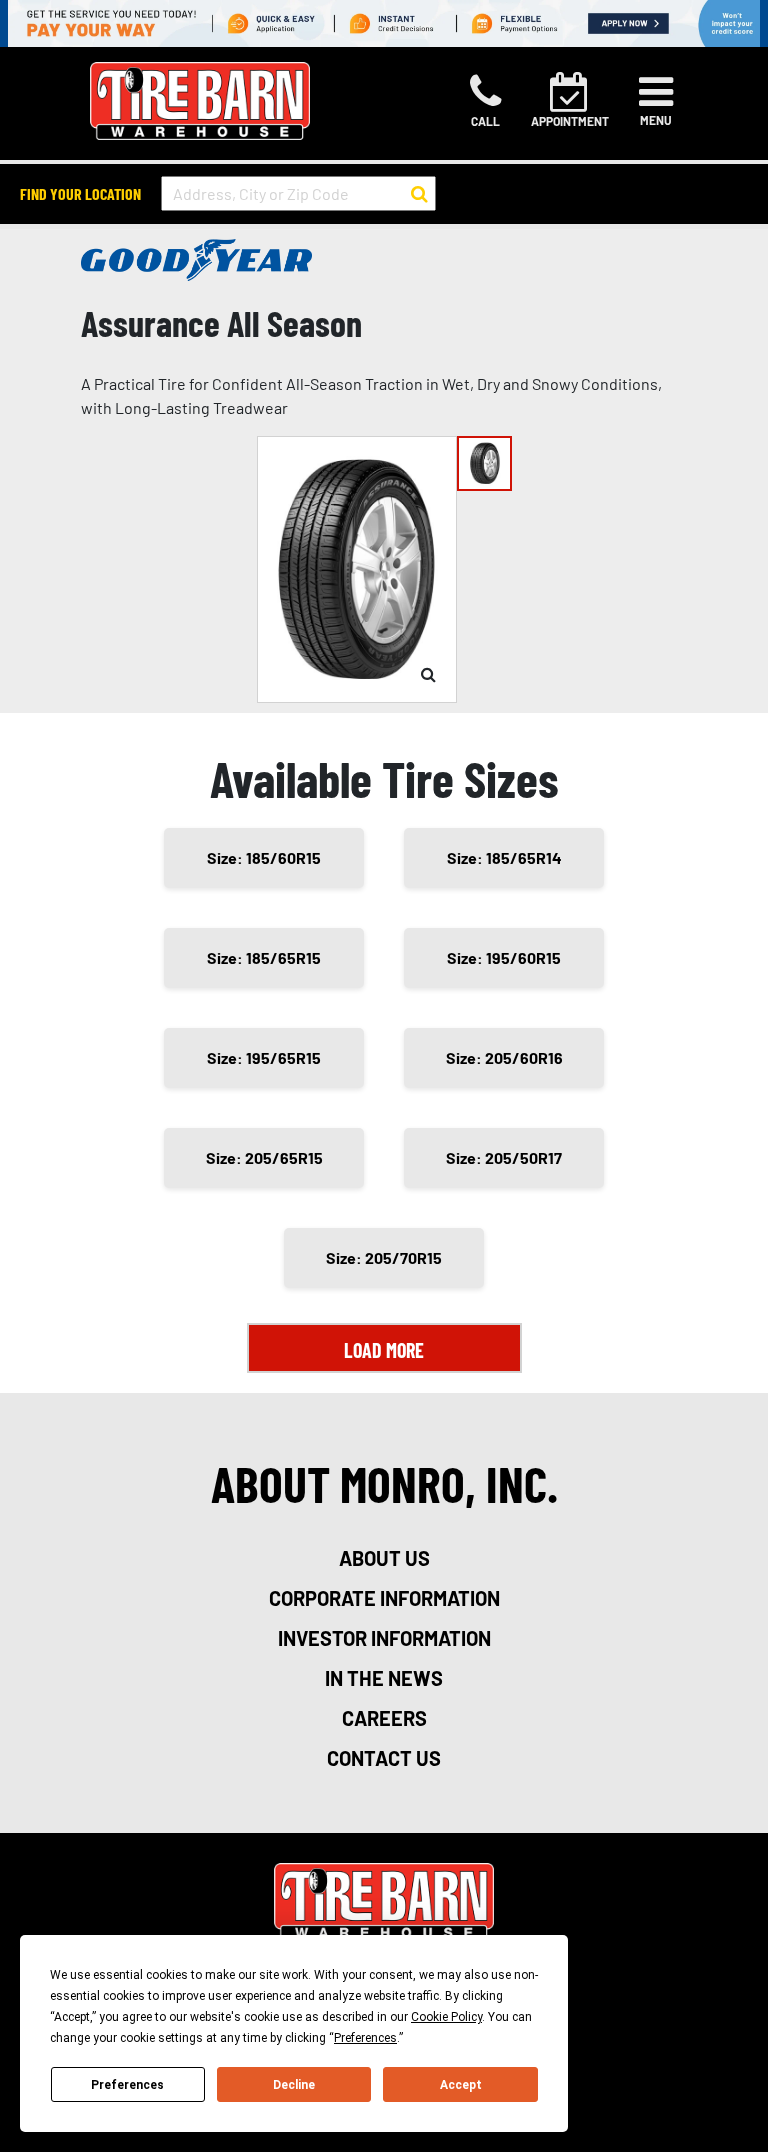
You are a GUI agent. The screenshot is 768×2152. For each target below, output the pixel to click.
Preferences (127, 2085)
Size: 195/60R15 (504, 957)
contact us (384, 1758)
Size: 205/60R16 (504, 1057)
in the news (384, 1678)
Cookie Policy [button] (446, 2017)
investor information (384, 1638)
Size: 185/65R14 (504, 857)
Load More (384, 1350)
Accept (461, 2085)
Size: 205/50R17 (504, 1157)
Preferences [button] (365, 2038)
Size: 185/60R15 (264, 857)
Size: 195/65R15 (264, 1057)
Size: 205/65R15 (264, 1157)
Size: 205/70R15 (384, 1257)
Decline (294, 2085)
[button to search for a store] (419, 194)
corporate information (384, 1598)
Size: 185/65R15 (264, 957)
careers (384, 1718)
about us (384, 1558)
